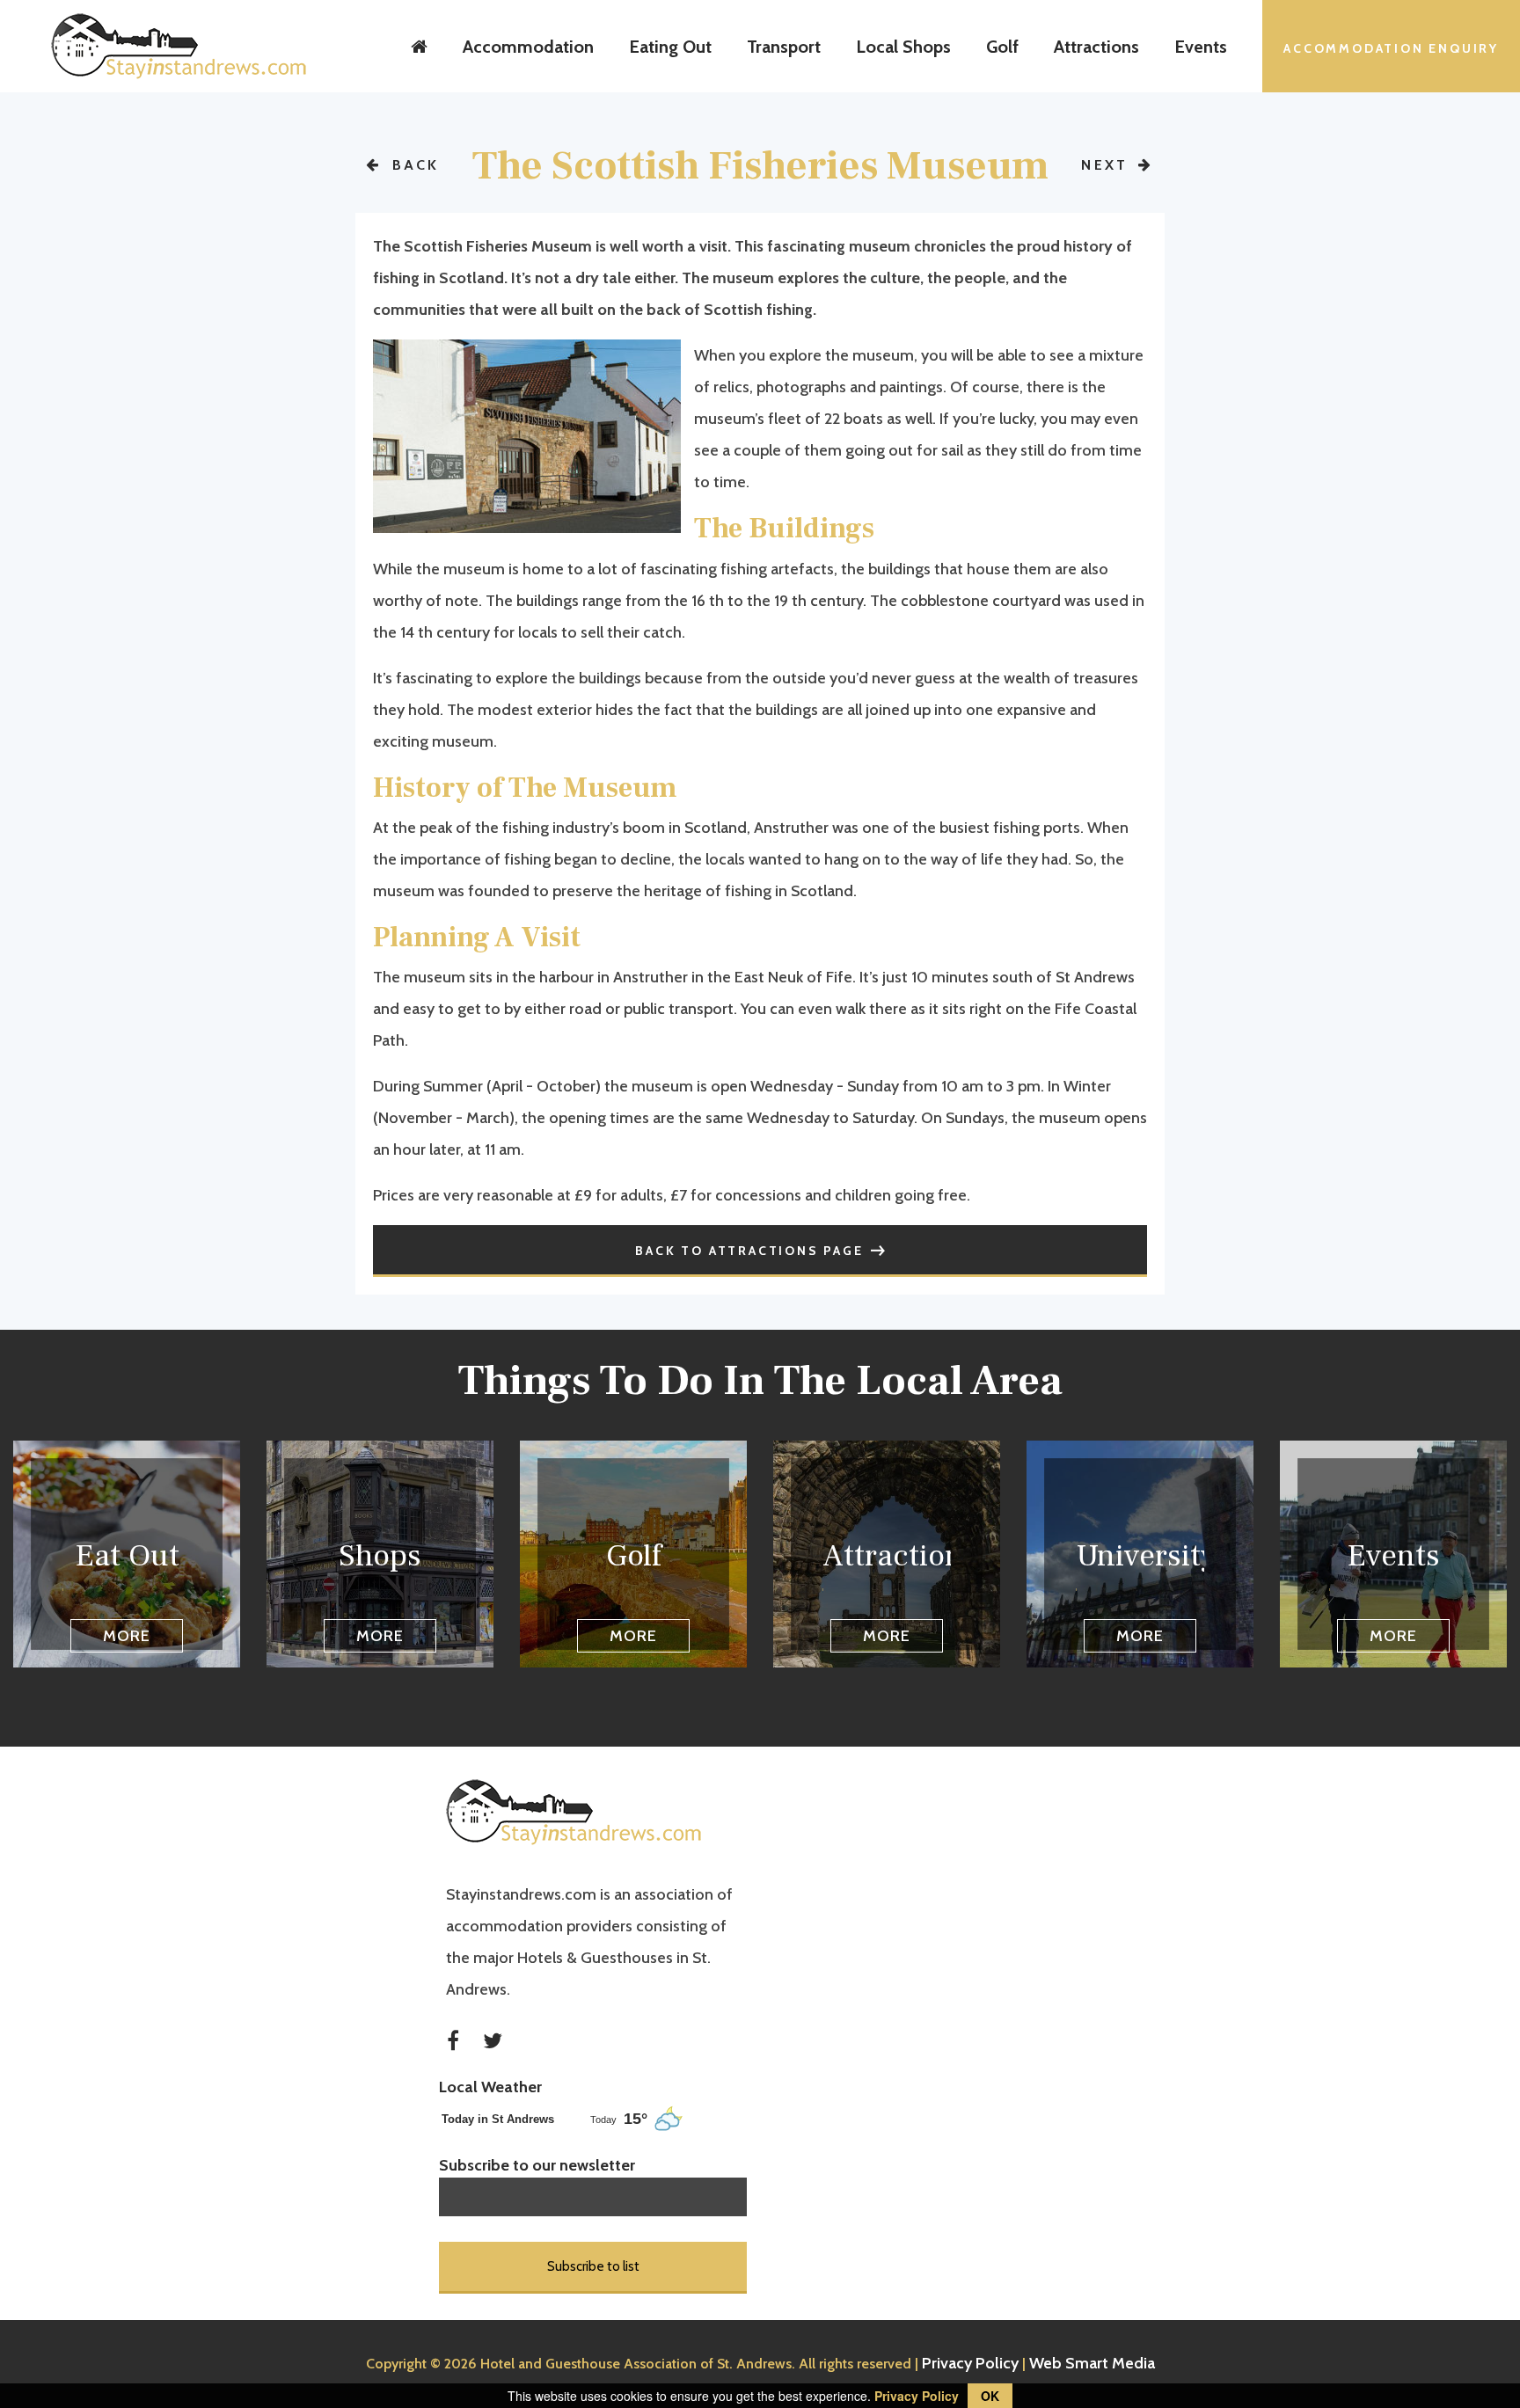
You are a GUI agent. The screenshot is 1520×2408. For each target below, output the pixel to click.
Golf (1002, 47)
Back (413, 165)
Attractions (1096, 47)
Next (1107, 165)
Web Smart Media (1092, 2363)
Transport (784, 47)
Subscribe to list (593, 2266)
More (127, 1636)
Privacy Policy (970, 2363)
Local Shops (903, 47)
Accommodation (528, 47)
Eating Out (670, 47)
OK (990, 2396)
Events (1201, 47)
